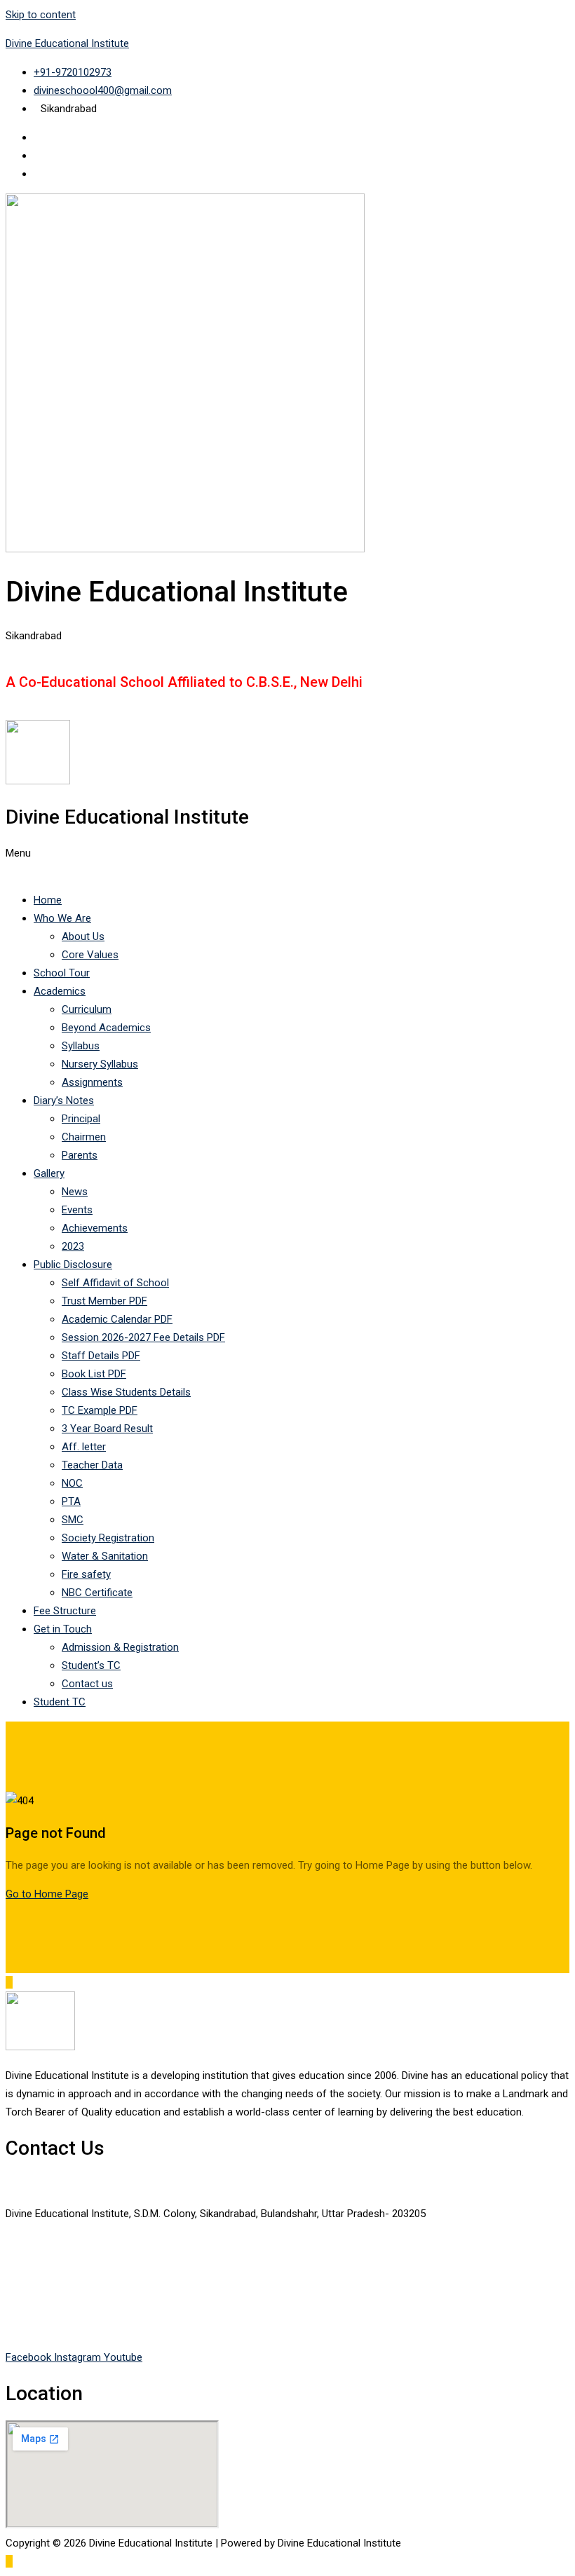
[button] (287, 862)
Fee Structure (65, 1611)
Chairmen (84, 1137)
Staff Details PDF (101, 1356)
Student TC (60, 1702)
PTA (71, 1501)
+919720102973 (42, 2271)
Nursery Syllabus (100, 1064)
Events (77, 1210)
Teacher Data (92, 1465)
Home (48, 900)
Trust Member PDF (104, 1301)
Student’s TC (91, 1665)
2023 (73, 1246)
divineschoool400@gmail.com (75, 2329)
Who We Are (62, 918)
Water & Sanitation (105, 1556)
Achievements (95, 1228)
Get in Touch (63, 1629)
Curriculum (87, 1009)
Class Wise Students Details (126, 1392)
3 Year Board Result (107, 1429)
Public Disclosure (73, 1265)
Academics (60, 991)
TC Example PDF (100, 1410)
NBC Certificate (97, 1593)
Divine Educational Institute (67, 43)
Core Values (90, 955)
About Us (83, 936)
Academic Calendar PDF (117, 1319)
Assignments (92, 1082)
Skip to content (41, 15)
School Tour (62, 973)
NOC (72, 1483)
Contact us (87, 1684)
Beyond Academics (106, 1028)
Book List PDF (94, 1374)
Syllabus (81, 1046)
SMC (73, 1520)
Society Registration (108, 1538)
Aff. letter (84, 1447)
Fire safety (86, 1574)
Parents (80, 1155)
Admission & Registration (120, 1647)
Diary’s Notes (64, 1100)
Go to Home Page (47, 1894)
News (75, 1192)
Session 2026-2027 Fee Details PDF (143, 1337)
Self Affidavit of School (115, 1283)
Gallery (49, 1173)
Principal (81, 1119)
